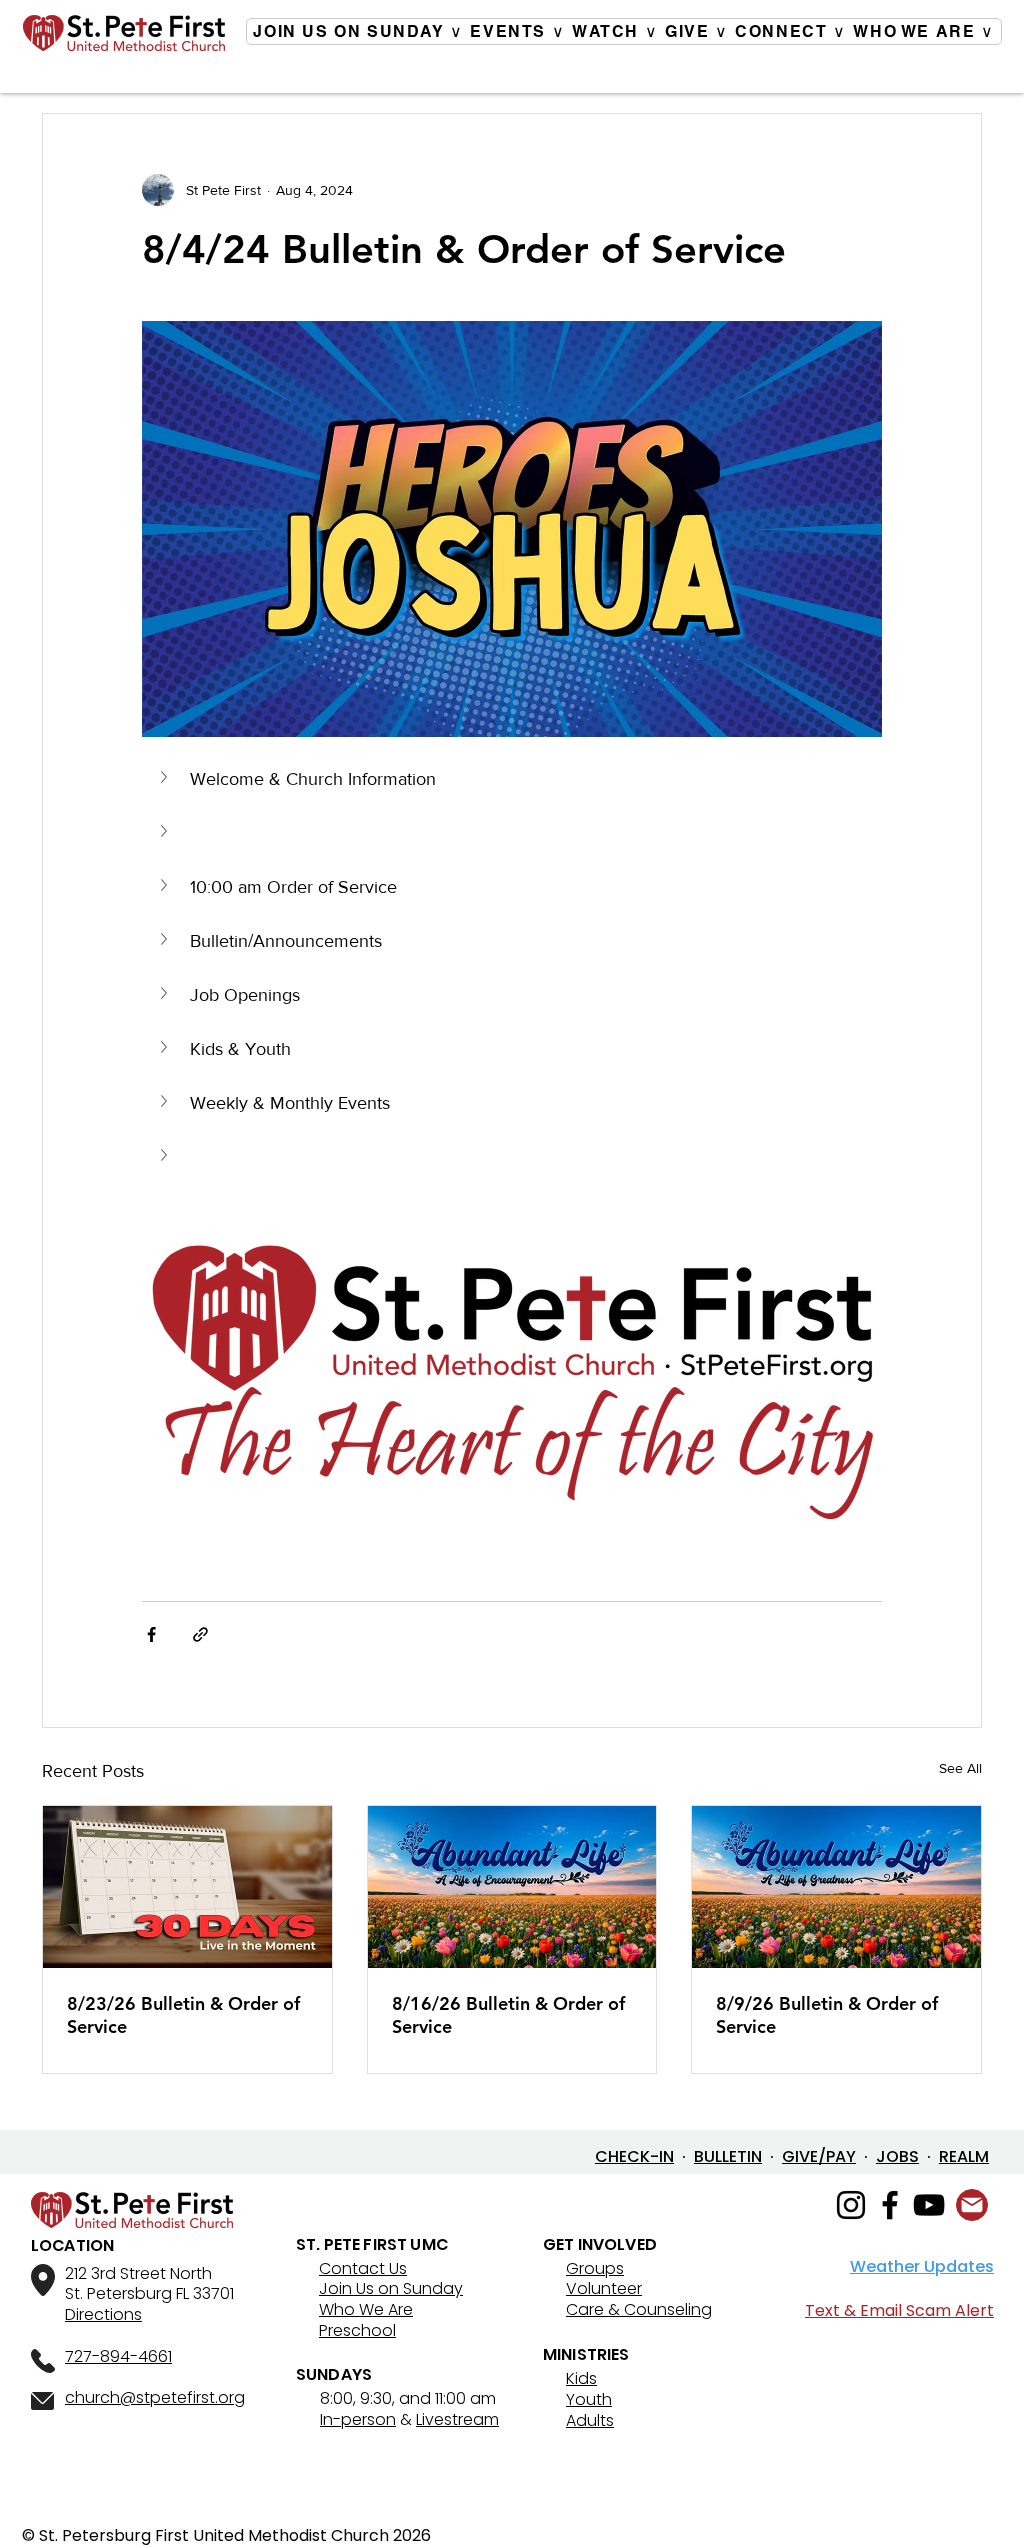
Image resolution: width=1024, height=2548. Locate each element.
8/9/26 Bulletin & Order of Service (827, 2015)
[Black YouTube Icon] (929, 2205)
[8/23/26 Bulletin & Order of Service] (187, 1887)
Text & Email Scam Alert (899, 2310)
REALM (964, 2156)
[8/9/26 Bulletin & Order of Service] (836, 1887)
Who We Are (366, 2309)
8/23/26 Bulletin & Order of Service (183, 2015)
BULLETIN (728, 2156)
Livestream (457, 2419)
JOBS (897, 2156)
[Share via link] (200, 1634)
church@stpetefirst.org (155, 2397)
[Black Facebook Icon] (890, 2205)
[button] (512, 779)
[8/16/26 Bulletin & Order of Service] (512, 1887)
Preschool (357, 2330)
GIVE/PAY (819, 2156)
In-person (358, 2419)
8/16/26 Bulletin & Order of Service (508, 2015)
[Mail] (972, 2205)
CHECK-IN (634, 2156)
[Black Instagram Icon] (851, 2205)
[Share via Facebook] (151, 1634)
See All (960, 1768)
